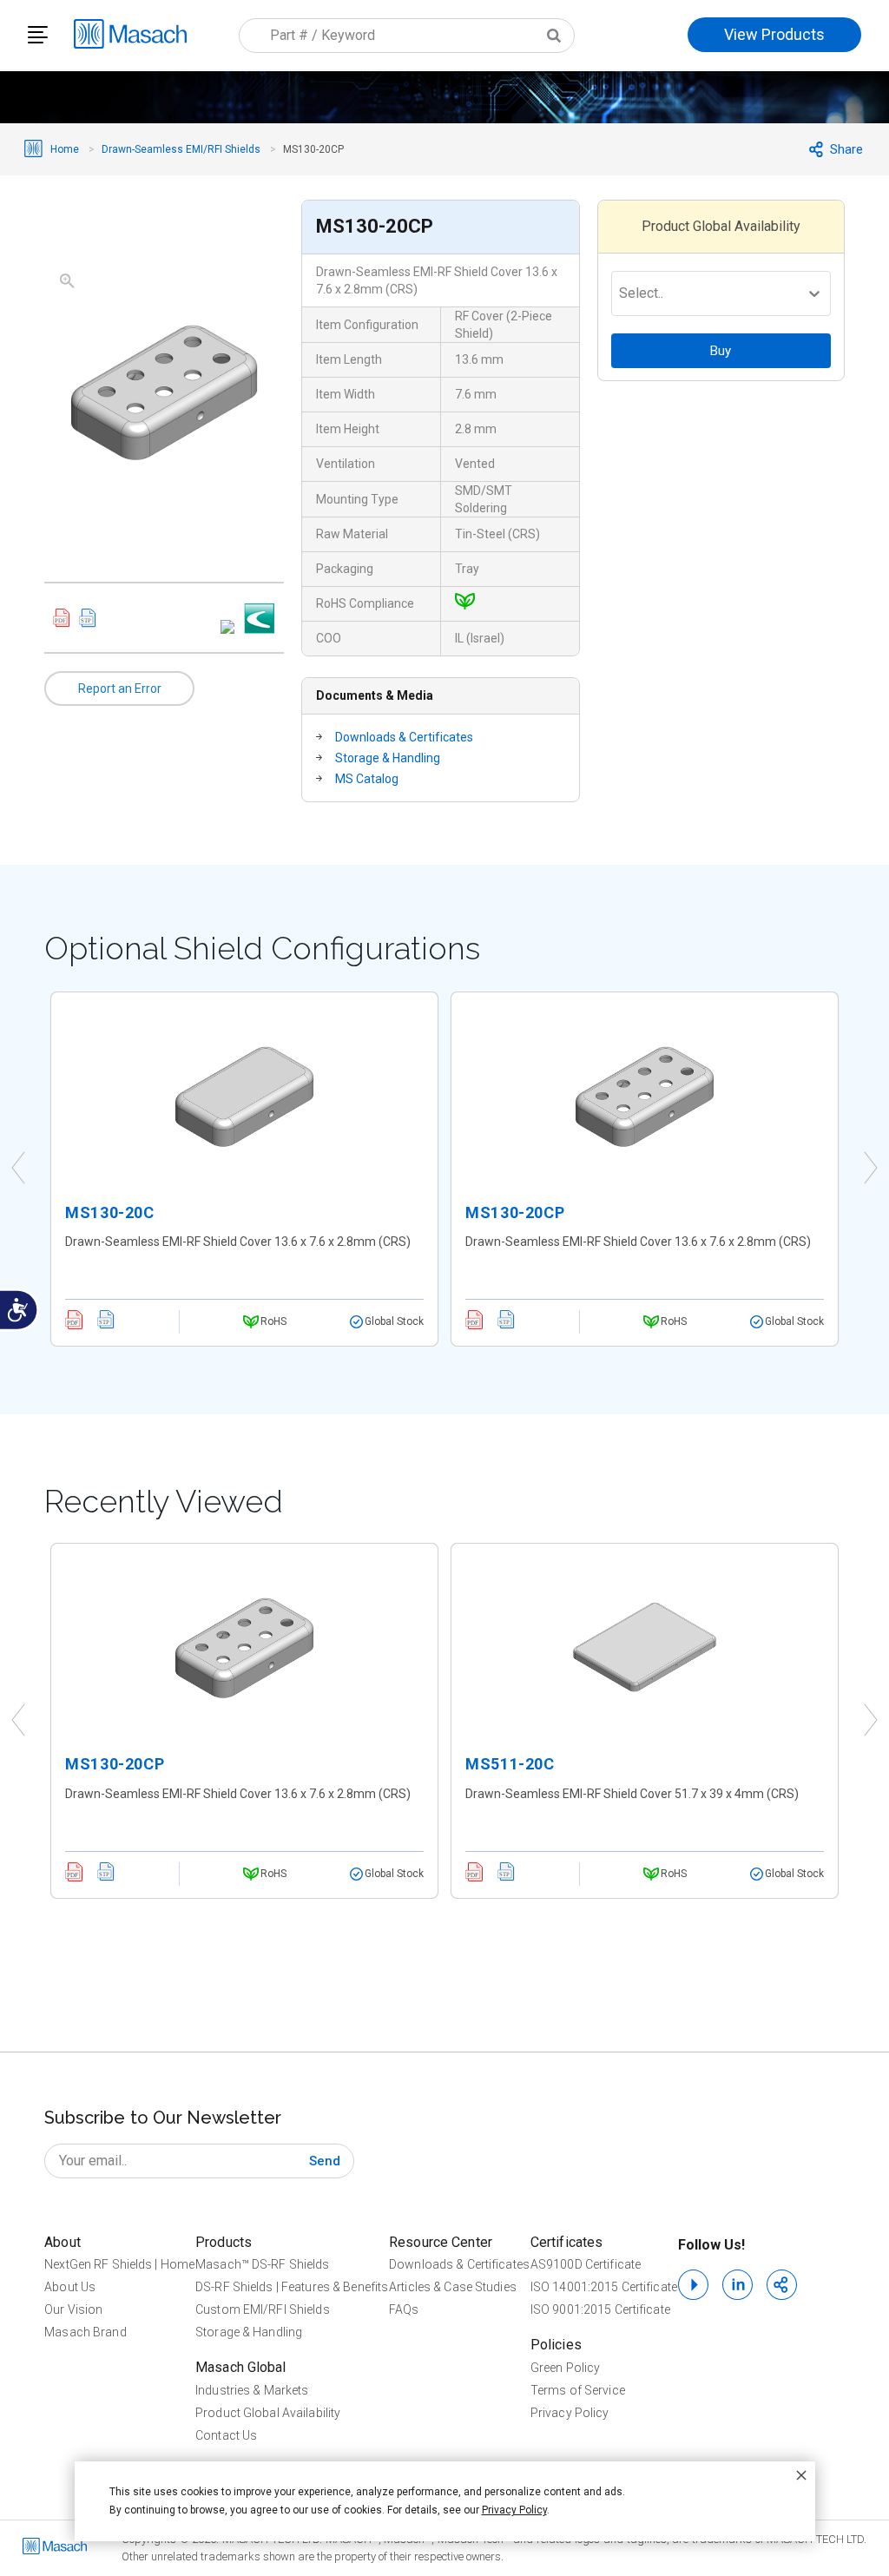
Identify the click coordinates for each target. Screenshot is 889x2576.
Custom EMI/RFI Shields (263, 2309)
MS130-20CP (515, 1212)
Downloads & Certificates (404, 737)
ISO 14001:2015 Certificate (604, 2287)
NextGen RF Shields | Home (119, 2264)
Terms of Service (578, 2390)
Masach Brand (85, 2332)
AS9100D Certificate (586, 2264)
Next (871, 1169)
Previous (18, 1169)
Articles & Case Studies (453, 2287)
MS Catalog (367, 779)
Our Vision (73, 2309)
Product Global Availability (268, 2413)
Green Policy (565, 2368)
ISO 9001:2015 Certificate (600, 2309)
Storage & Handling (388, 758)
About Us (70, 2287)
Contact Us (226, 2435)
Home (65, 149)
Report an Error (120, 688)
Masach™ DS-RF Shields (263, 2264)
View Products (774, 34)
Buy (721, 351)
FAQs (404, 2309)
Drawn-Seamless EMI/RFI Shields (181, 149)
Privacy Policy (570, 2413)
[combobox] (407, 36)
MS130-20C (109, 1212)
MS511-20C (510, 1764)
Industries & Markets (252, 2390)
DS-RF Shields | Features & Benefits (292, 2287)
